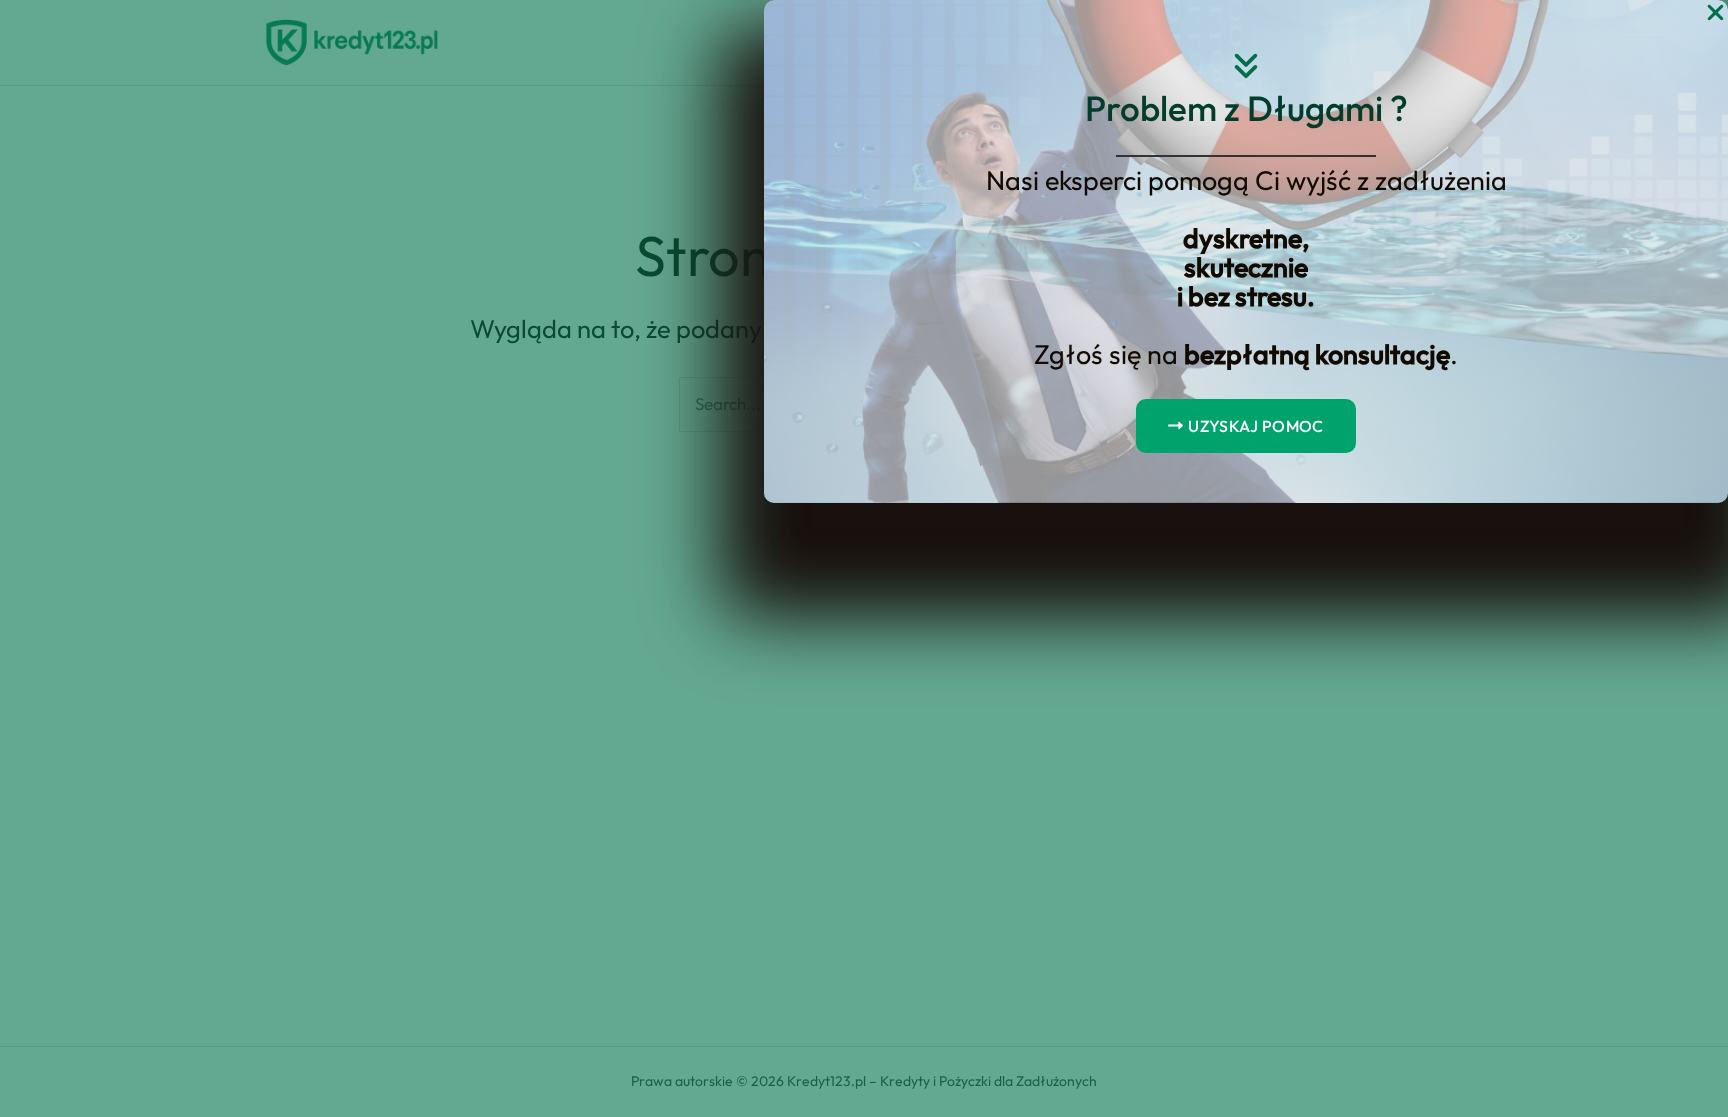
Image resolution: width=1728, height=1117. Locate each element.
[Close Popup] (1715, 13)
